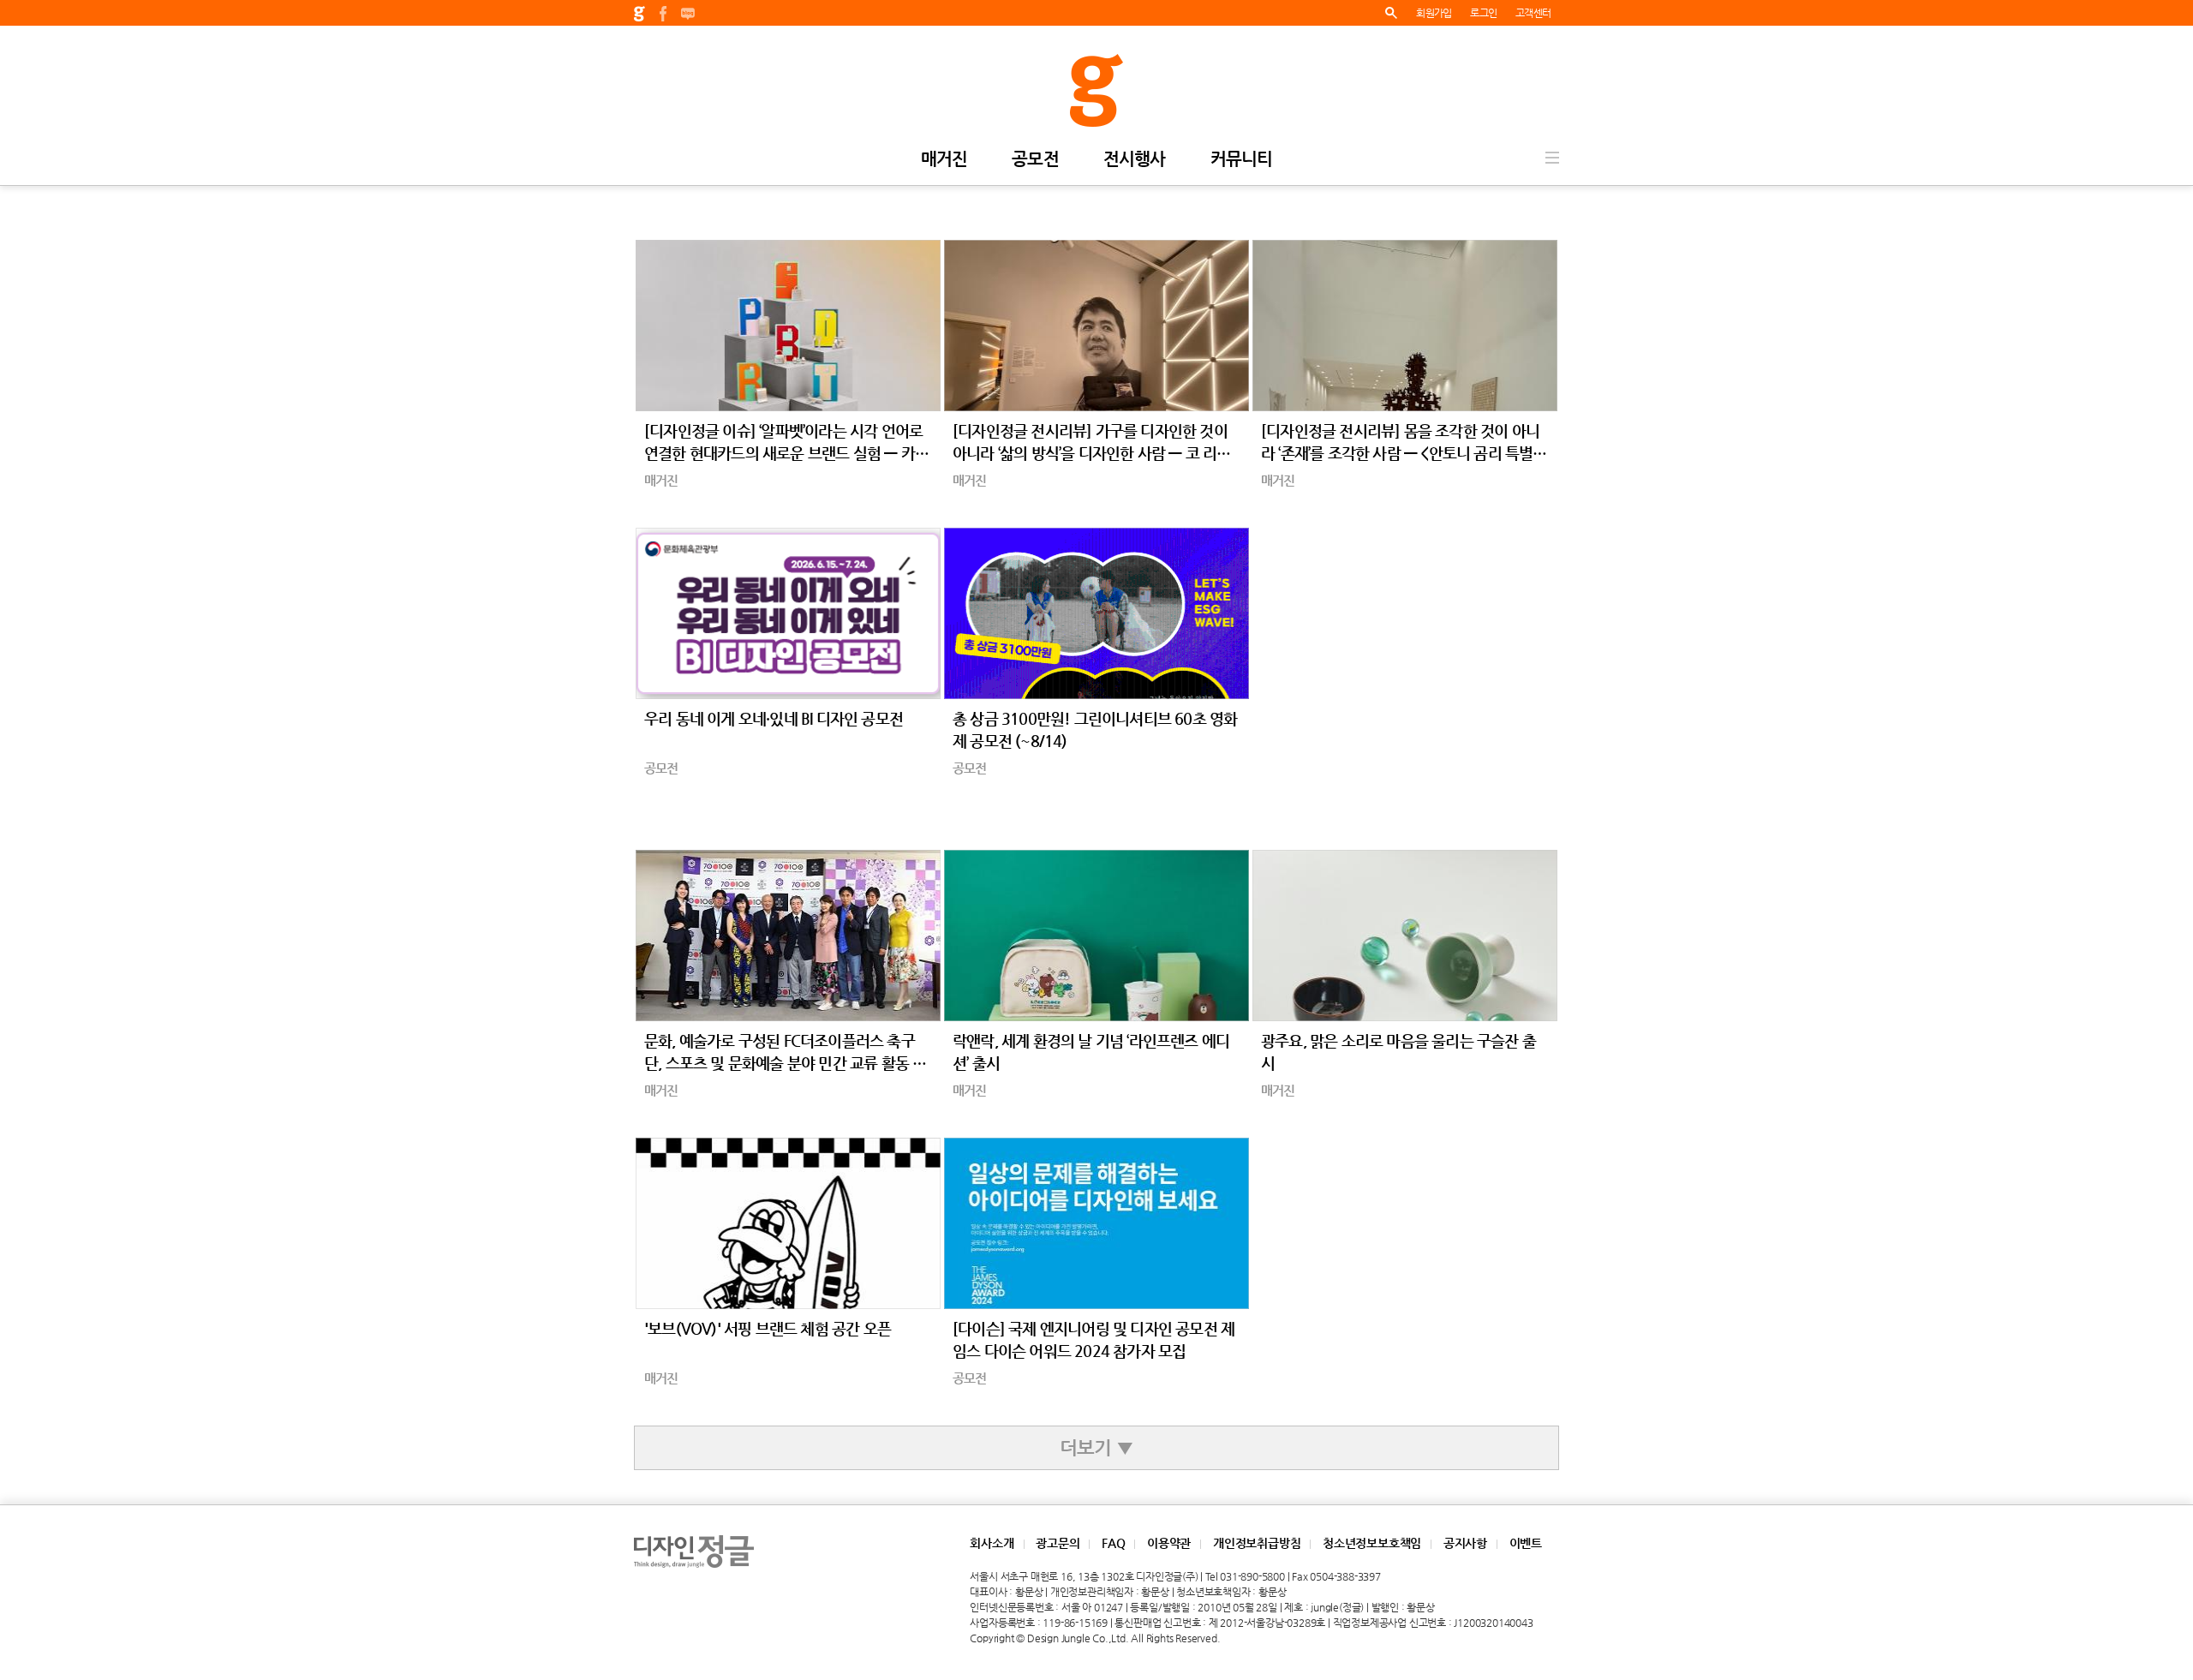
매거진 (944, 160)
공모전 (1035, 160)
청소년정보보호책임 (1372, 1543)
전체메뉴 (1552, 158)
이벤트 (1526, 1543)
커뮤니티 (1242, 160)
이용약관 (1169, 1543)
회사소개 (992, 1543)
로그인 (1483, 13)
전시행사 (1135, 160)
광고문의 (1058, 1543)
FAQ (1113, 1543)
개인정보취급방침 (1257, 1543)
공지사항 (1465, 1543)
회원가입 (1434, 13)
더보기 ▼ (1096, 1447)
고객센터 (1533, 13)
